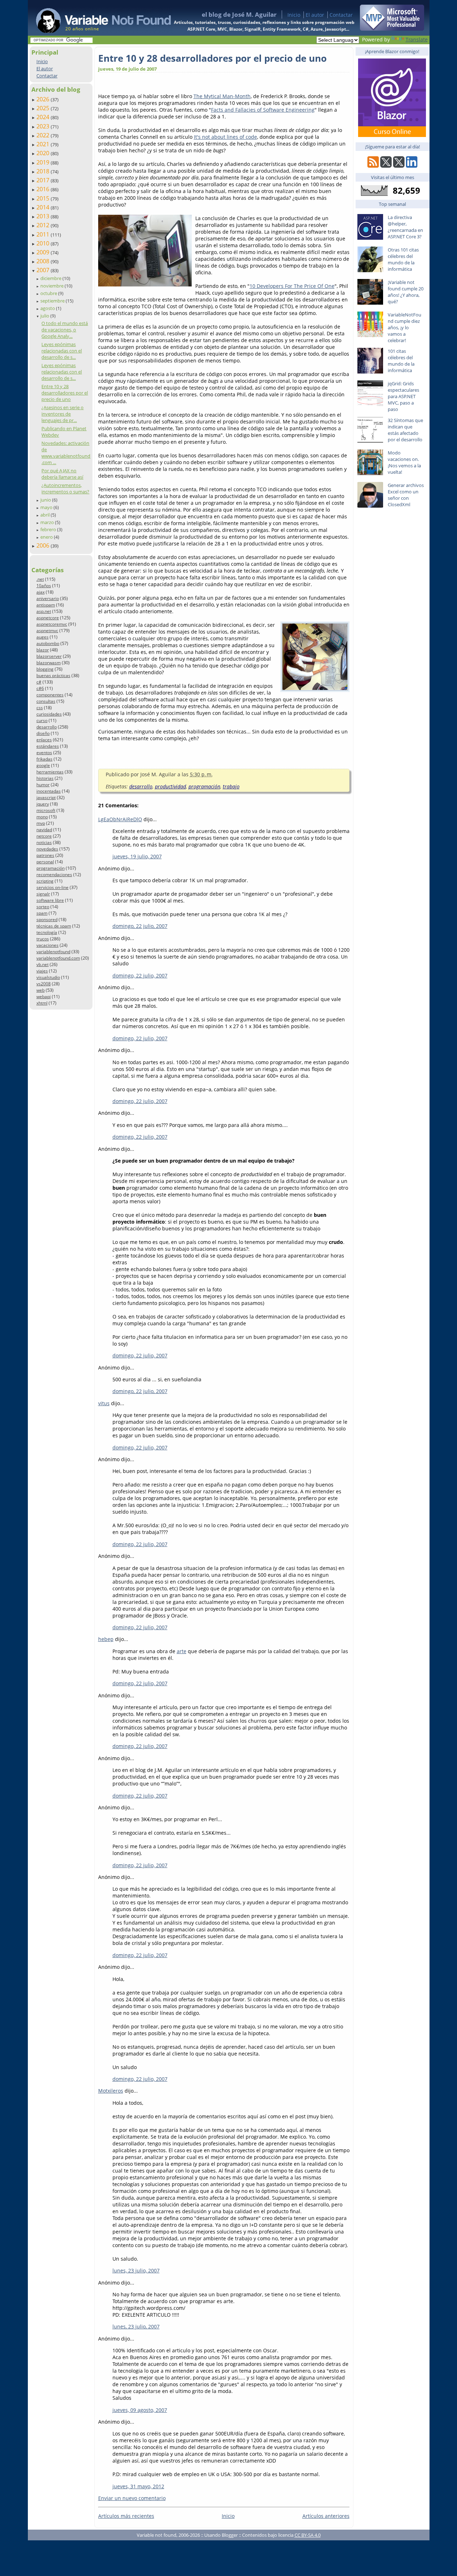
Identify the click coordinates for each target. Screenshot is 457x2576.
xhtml (42, 1003)
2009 (44, 252)
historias (45, 778)
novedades (47, 849)
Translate (417, 39)
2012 (44, 225)
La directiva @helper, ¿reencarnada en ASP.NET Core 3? (405, 227)
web (41, 990)
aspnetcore (48, 618)
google (43, 765)
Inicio (294, 15)
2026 (44, 99)
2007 (44, 270)
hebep (106, 1639)
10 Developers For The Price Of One (292, 286)
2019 (44, 162)
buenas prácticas (53, 675)
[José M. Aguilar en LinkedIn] (412, 166)
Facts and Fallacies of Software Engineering (263, 110)
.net (40, 579)
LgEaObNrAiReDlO (120, 819)
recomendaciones (54, 875)
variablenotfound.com (58, 958)
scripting (45, 881)
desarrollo (47, 727)
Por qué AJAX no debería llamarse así (62, 474)
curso (42, 720)
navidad (44, 830)
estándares (48, 746)
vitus (104, 1403)
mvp (41, 823)
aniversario (48, 598)
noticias (44, 842)
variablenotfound (53, 952)
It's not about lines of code (225, 137)
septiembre (53, 301)
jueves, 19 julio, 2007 (137, 856)
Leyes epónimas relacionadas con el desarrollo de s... (62, 351)
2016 (44, 189)
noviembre (52, 286)
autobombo (48, 643)
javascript (46, 797)
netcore (44, 836)
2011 (44, 234)
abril (46, 515)
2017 (44, 180)
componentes (50, 695)
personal (45, 862)
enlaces (44, 740)
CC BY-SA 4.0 (308, 2535)
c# (39, 682)
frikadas (44, 759)
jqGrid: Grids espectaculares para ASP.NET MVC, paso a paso (403, 396)
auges (42, 637)
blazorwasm (49, 663)
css (40, 708)
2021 (44, 144)
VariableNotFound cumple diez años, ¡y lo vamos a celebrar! (405, 327)
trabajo (231, 786)
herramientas (50, 772)
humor (43, 785)
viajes (42, 971)
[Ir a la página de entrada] (97, 18)
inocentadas (49, 791)
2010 (44, 243)
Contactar (341, 15)
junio (46, 500)
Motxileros (111, 2091)
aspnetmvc (47, 631)
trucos (43, 939)
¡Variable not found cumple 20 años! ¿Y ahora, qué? (406, 292)
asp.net (44, 611)
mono (42, 817)
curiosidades (49, 714)
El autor (315, 15)
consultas (46, 701)
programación (51, 868)
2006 (44, 545)
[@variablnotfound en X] (399, 166)
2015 (44, 198)
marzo (48, 522)
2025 (44, 108)
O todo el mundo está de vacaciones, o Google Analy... (65, 330)
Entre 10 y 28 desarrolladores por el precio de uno (65, 393)
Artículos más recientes (126, 2516)
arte (182, 1651)
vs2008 (44, 984)
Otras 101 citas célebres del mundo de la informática (403, 259)
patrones (45, 855)
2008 (44, 261)
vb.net (42, 964)
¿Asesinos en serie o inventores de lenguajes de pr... (62, 414)
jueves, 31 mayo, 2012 (138, 2486)
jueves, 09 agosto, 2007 (140, 2410)
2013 (44, 216)
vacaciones (47, 945)
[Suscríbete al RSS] (373, 166)
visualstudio (48, 977)
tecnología (47, 932)
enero (47, 537)
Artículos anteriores (326, 2516)
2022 (44, 135)
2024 (44, 117)
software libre (50, 900)
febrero (49, 529)
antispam (46, 605)
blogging (45, 669)
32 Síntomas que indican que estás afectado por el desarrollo (405, 430)
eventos (44, 753)
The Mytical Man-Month (222, 96)
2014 (44, 207)
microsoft (46, 810)
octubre (49, 293)
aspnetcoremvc (52, 624)
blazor (43, 650)
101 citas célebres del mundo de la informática (401, 361)
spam (42, 913)
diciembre (51, 278)
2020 (44, 153)
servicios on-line (52, 887)
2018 (44, 171)
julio (45, 316)
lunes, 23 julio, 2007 (136, 2270)
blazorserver (49, 656)
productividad (170, 786)
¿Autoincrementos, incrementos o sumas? (65, 488)
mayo (47, 507)
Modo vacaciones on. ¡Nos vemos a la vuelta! (404, 462)
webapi (44, 997)
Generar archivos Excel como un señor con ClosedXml (406, 495)
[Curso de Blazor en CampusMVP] (392, 135)
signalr (43, 894)
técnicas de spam (54, 926)
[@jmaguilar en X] (386, 166)
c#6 (40, 688)
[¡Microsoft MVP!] (392, 29)
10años (44, 586)
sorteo (43, 907)
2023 (44, 126)
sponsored (47, 919)
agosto (48, 308)
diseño (43, 733)
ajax (41, 592)
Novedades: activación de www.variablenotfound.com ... (66, 453)
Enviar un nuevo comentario (132, 2498)
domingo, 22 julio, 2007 (140, 926)
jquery (43, 804)
